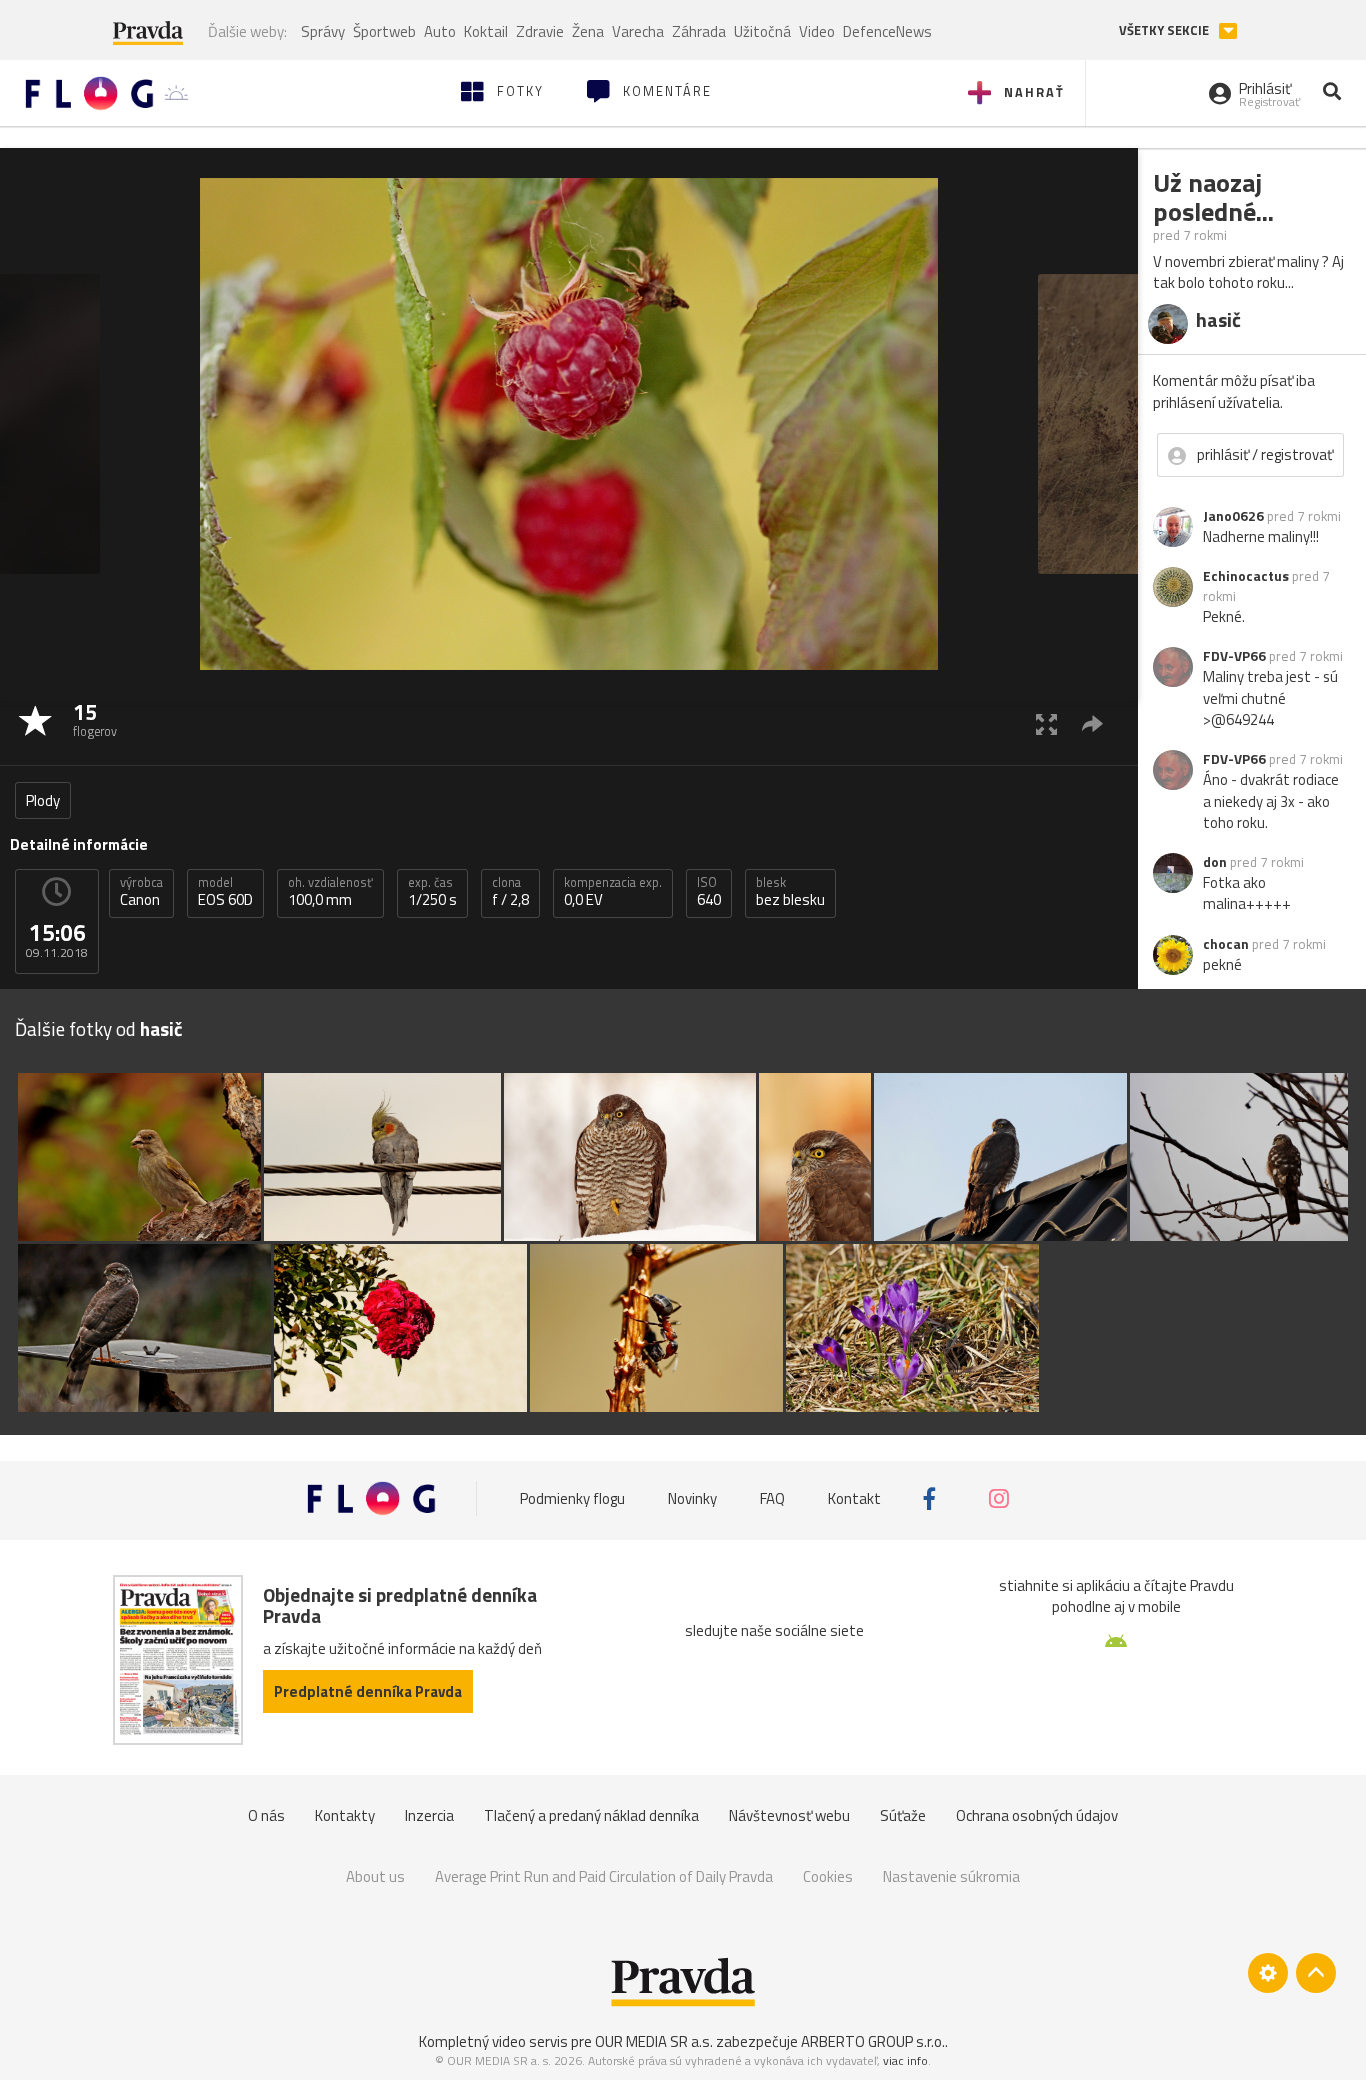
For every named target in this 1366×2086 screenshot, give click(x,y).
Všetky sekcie (1165, 30)
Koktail (486, 31)
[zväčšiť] (1046, 723)
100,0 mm (330, 892)
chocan (1226, 944)
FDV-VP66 (1234, 656)
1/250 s (432, 892)
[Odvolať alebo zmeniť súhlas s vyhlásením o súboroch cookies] (1268, 1973)
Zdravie (540, 31)
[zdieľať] (1092, 723)
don (1215, 862)
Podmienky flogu (572, 1498)
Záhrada (699, 31)
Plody (43, 800)
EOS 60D (225, 892)
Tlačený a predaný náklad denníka (591, 1815)
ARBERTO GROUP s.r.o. (873, 2041)
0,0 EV (613, 892)
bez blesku (790, 892)
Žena (588, 31)
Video (817, 31)
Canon (141, 892)
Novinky (692, 1498)
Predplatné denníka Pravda (368, 1691)
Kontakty (345, 1815)
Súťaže (903, 1815)
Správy (323, 31)
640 (709, 892)
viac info (905, 2060)
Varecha (638, 31)
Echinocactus (1246, 576)
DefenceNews (887, 31)
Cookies (828, 1876)
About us (375, 1876)
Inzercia (429, 1815)
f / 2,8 (510, 892)
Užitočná (762, 31)
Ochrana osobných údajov (1037, 1815)
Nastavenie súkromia (951, 1876)
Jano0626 (1233, 516)
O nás (266, 1815)
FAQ (772, 1498)
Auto (440, 31)
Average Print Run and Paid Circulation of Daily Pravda (604, 1876)
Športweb (384, 31)
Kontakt (854, 1498)
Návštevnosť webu (789, 1815)
